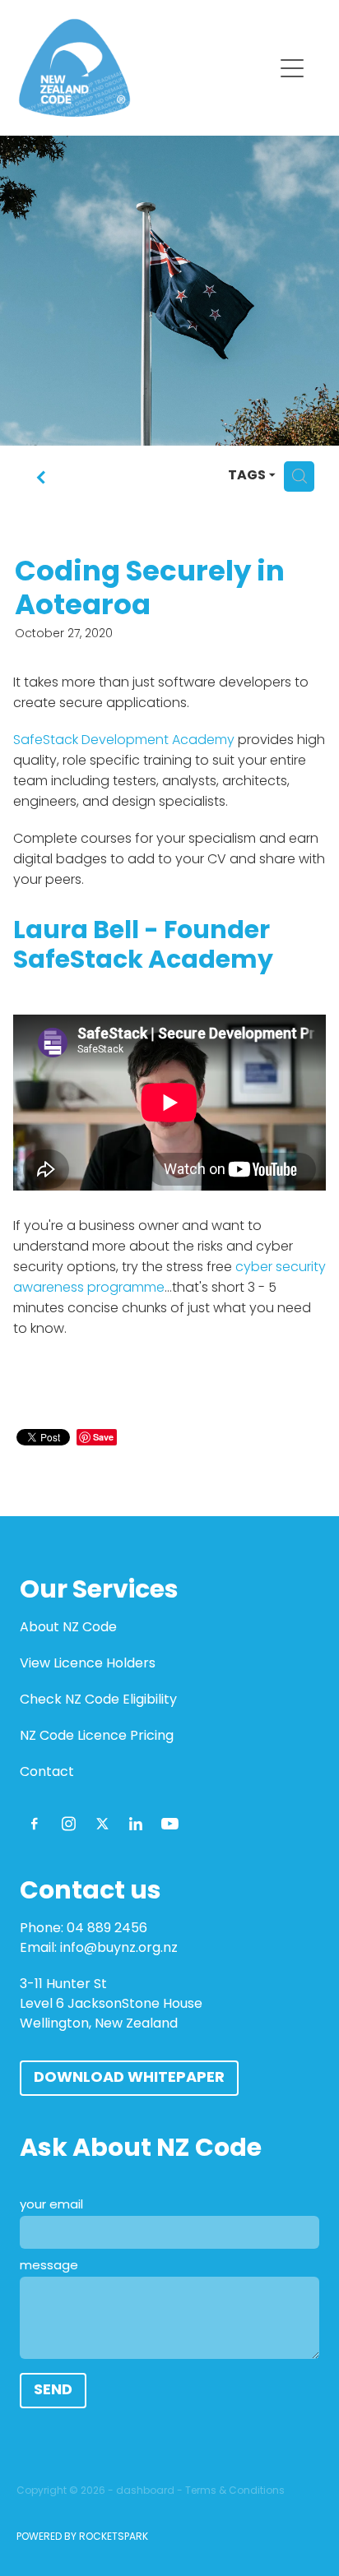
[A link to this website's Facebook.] (35, 1824)
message (49, 2266)
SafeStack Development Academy (124, 741)
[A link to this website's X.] (102, 1824)
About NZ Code (68, 1628)
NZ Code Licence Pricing (97, 1737)
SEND (53, 2391)
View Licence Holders (88, 1664)
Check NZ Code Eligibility (98, 1700)
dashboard (145, 2491)
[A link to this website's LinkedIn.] (136, 1824)
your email (51, 2206)
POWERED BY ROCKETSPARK (82, 2537)
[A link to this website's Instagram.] (68, 1824)
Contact (47, 1773)
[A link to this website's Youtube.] (169, 1824)
